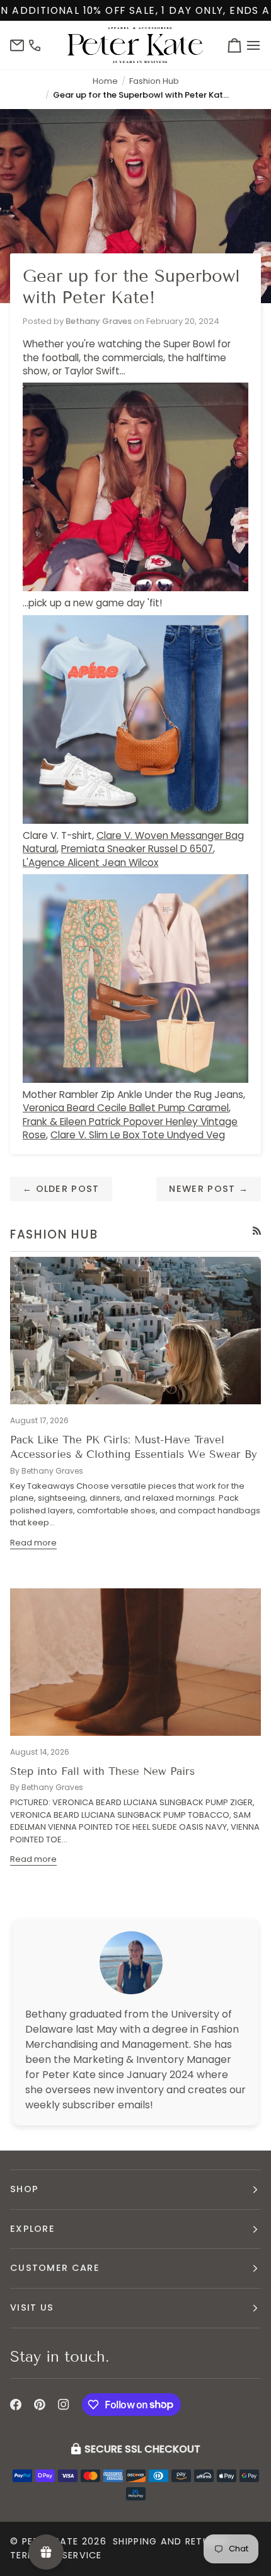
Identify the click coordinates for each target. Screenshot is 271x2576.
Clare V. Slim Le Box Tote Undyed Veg (138, 1135)
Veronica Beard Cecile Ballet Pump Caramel (126, 1108)
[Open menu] (251, 45)
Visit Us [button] (32, 2307)
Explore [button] (32, 2229)
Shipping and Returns (170, 2541)
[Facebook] (16, 2405)
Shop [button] (24, 2189)
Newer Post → (209, 1189)
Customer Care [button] (55, 2268)
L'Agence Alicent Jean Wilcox (90, 863)
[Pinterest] (40, 2405)
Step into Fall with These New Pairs (102, 1771)
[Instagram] (64, 2405)
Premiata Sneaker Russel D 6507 (137, 849)
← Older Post (61, 1189)
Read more (33, 1543)
